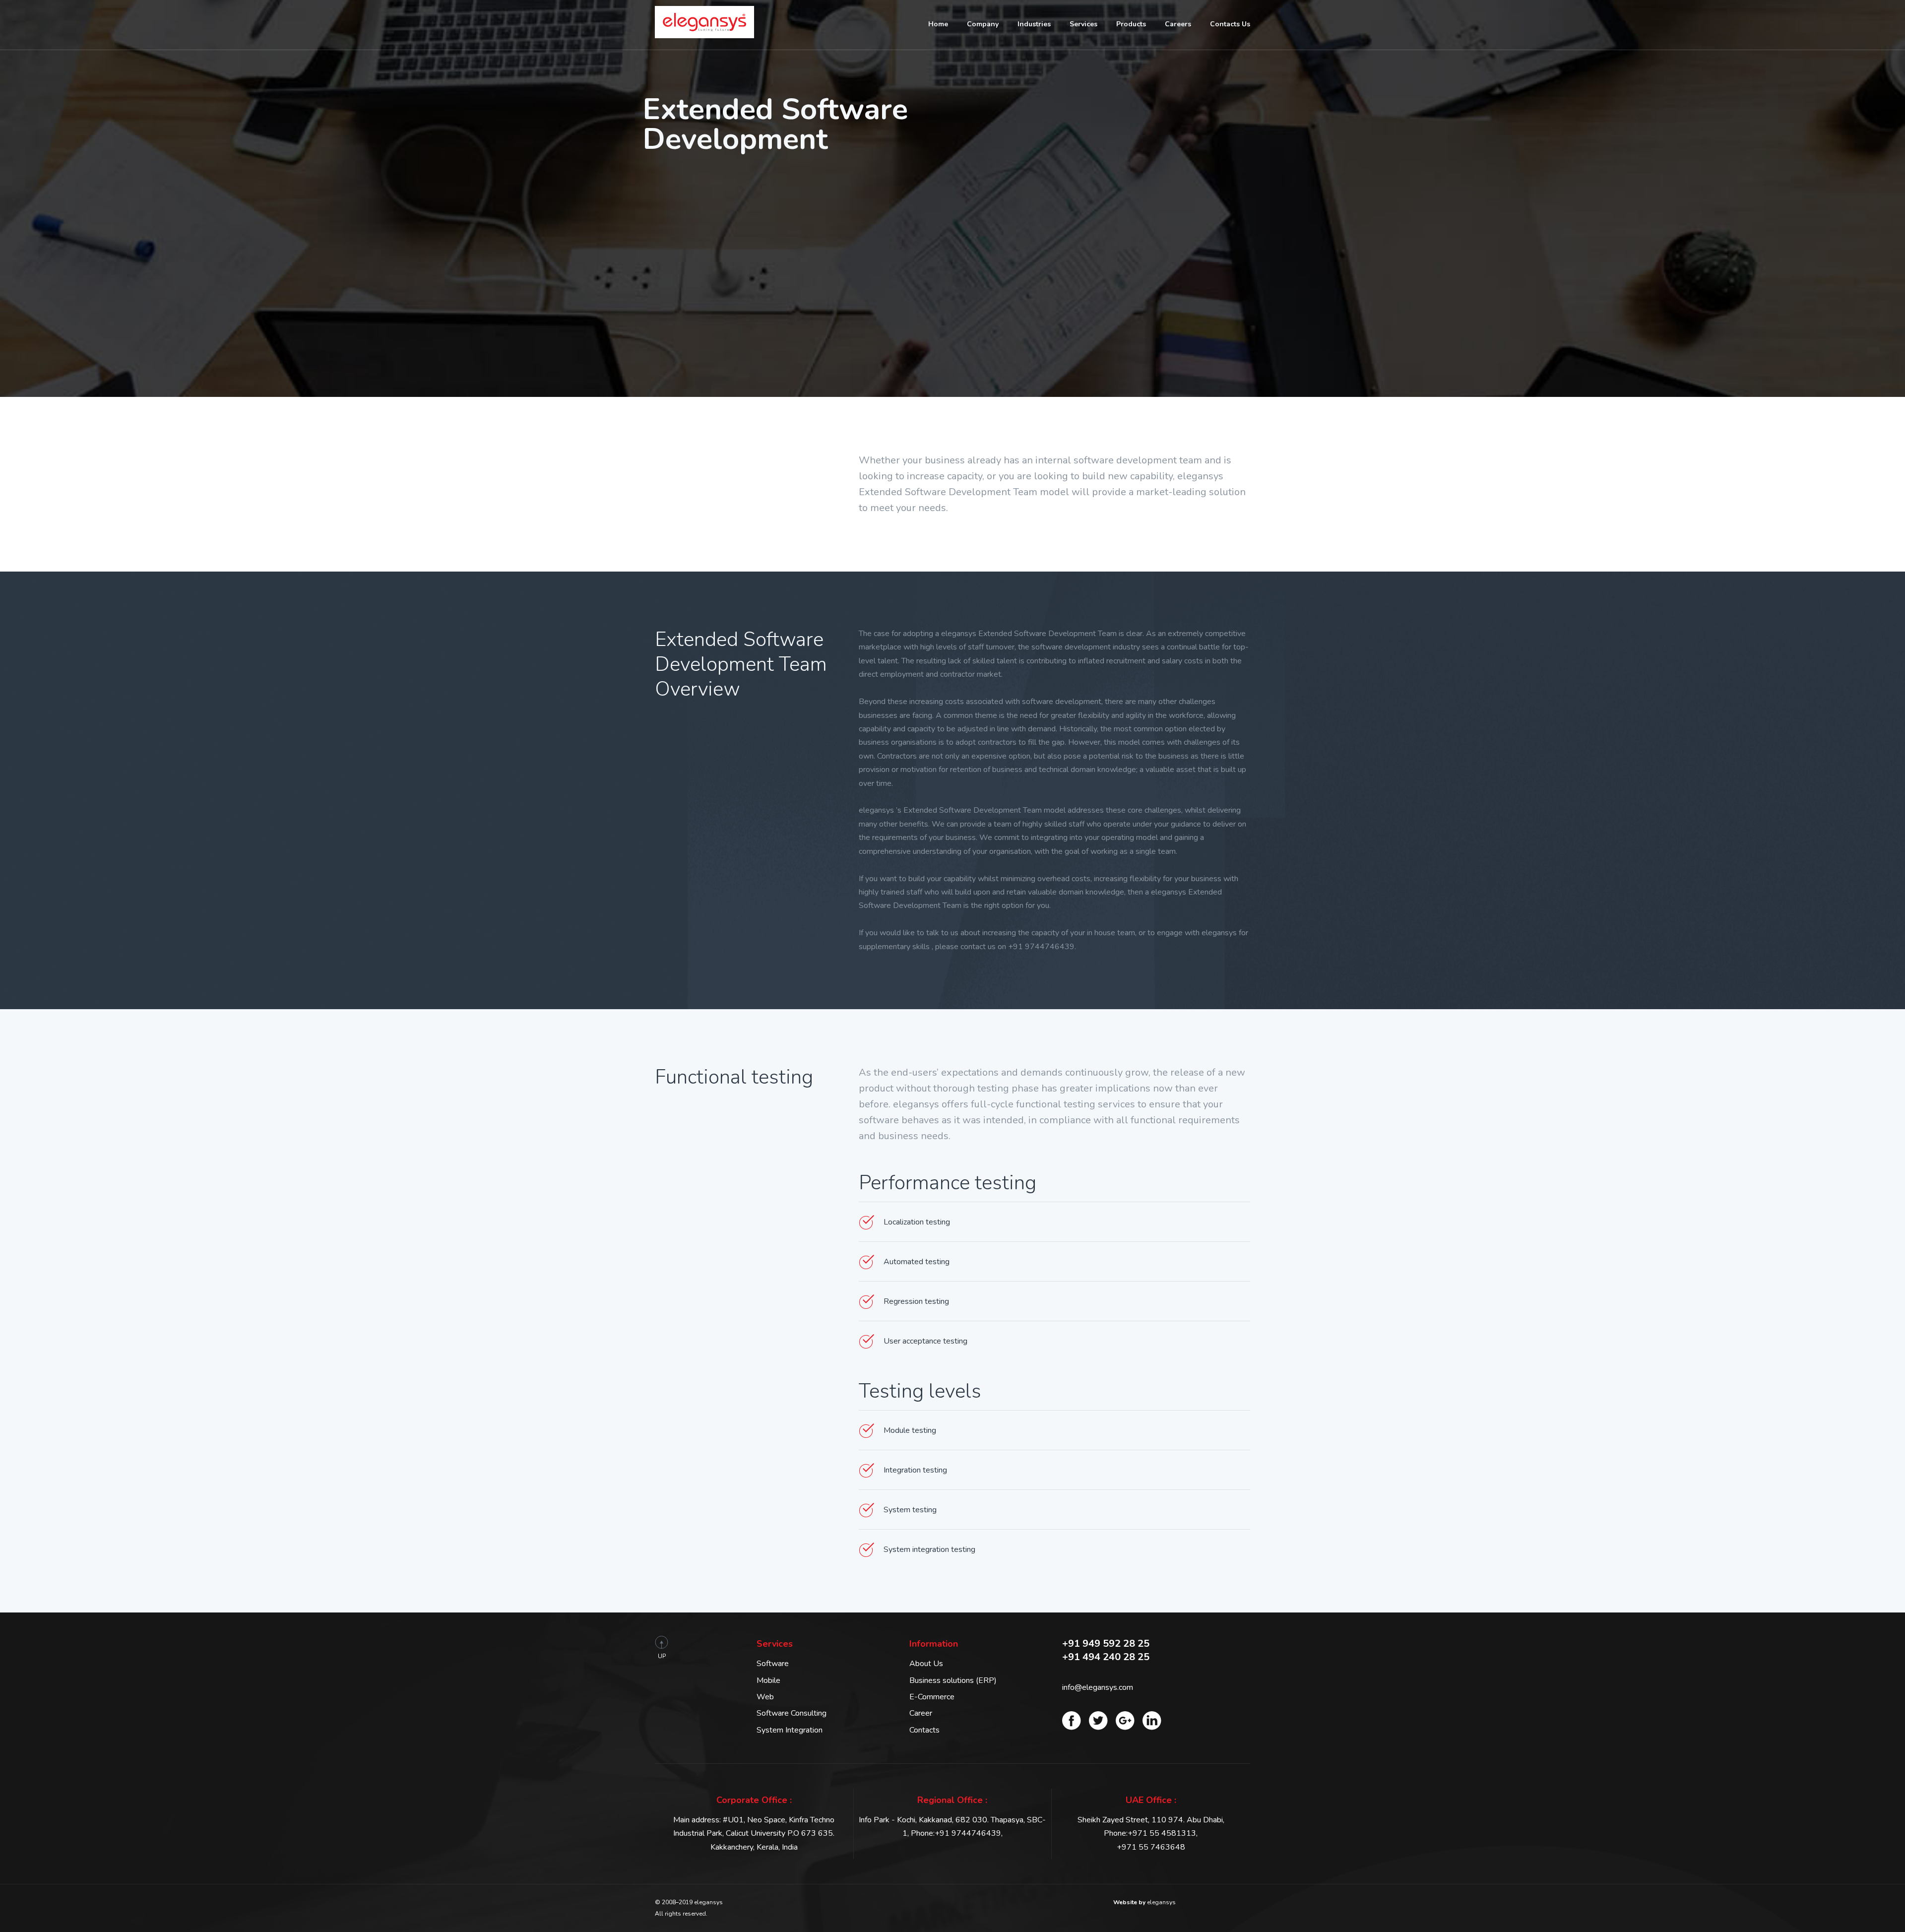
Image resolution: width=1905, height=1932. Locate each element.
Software (773, 1664)
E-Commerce (932, 1697)
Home (938, 24)
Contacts (924, 1730)
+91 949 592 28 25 (1106, 1643)
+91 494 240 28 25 (1106, 1657)
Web (765, 1697)
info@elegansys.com (1098, 1687)
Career (921, 1713)
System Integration (790, 1730)
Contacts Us (1230, 24)
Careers (1178, 24)
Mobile (768, 1680)
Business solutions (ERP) (953, 1680)
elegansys (1144, 1902)
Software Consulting (792, 1713)
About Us (926, 1664)
